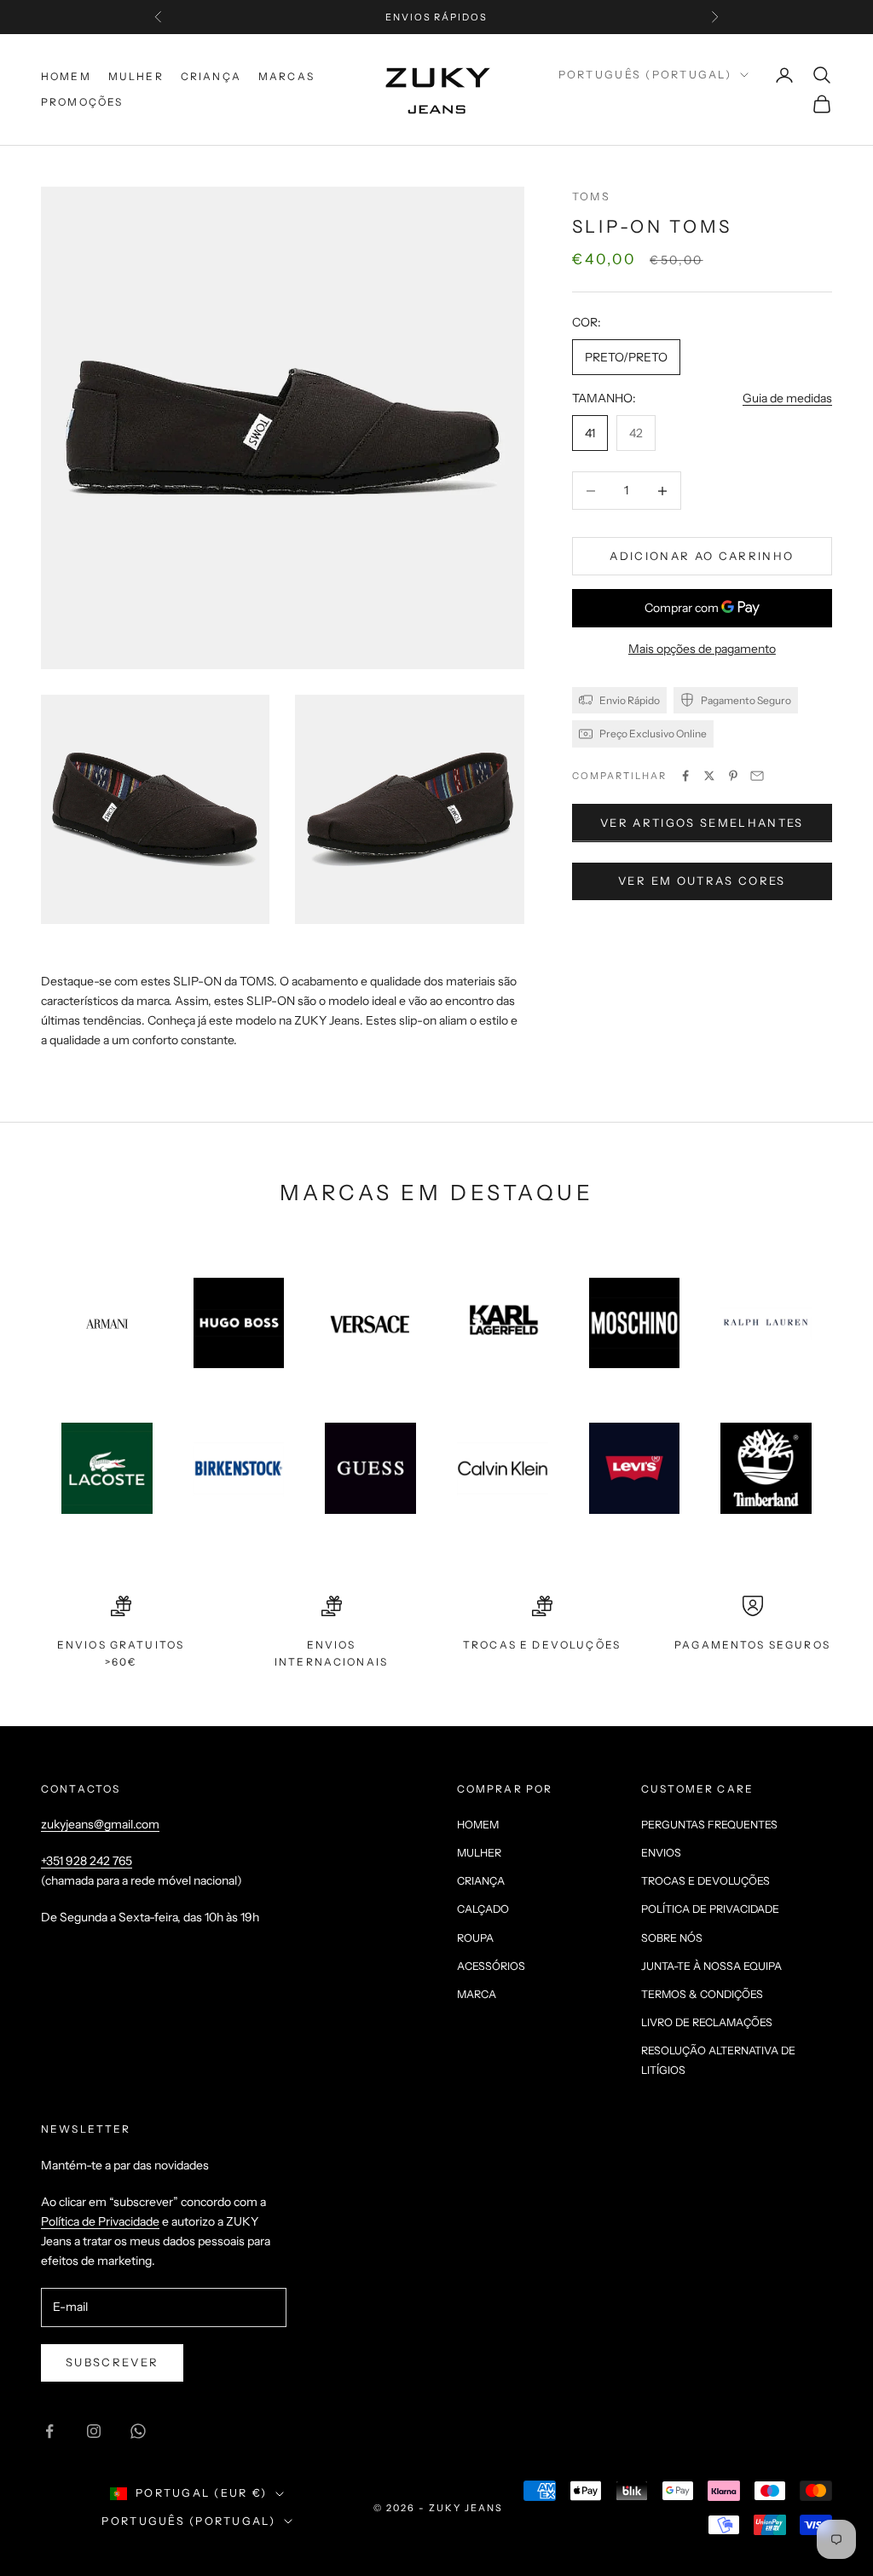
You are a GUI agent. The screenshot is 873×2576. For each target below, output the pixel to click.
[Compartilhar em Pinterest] (733, 776)
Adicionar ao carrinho (702, 556)
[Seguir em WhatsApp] (138, 2431)
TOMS (591, 196)
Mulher (136, 76)
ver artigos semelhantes (702, 823)
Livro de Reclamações (707, 2022)
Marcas (286, 76)
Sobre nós (672, 1938)
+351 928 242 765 (87, 1861)
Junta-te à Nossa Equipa (711, 1966)
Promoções (82, 102)
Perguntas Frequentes (709, 1825)
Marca (477, 1994)
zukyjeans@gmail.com (100, 1824)
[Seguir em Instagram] (94, 2431)
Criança (211, 76)
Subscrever (112, 2362)
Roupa (475, 1938)
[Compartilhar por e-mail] (757, 776)
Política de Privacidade (710, 1909)
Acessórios (491, 1966)
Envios (661, 1853)
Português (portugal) (645, 75)
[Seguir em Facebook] (49, 2431)
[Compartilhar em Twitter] (709, 776)
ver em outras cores (702, 881)
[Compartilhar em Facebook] (685, 776)
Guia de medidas (787, 398)
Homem (66, 76)
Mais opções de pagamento (702, 649)
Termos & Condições (702, 1994)
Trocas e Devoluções (705, 1881)
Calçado (483, 1909)
